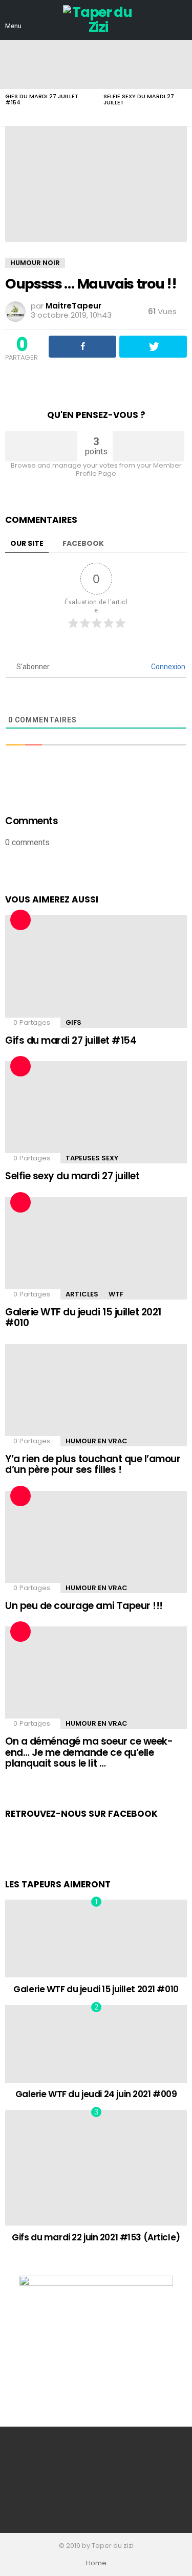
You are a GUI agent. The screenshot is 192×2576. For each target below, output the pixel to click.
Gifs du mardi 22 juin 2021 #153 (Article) (96, 2237)
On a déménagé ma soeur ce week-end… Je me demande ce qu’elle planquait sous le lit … (89, 1752)
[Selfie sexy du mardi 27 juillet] (96, 1112)
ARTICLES (82, 1294)
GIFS (73, 1022)
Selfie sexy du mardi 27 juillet (139, 99)
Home (96, 2563)
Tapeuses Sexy (92, 1158)
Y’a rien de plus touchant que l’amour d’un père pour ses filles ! (93, 1464)
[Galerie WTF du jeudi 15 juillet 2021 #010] (96, 1248)
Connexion (167, 667)
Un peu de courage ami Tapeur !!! (84, 1606)
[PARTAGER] (82, 347)
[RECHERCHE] (181, 20)
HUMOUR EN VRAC (97, 1441)
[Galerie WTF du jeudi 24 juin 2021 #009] (96, 2044)
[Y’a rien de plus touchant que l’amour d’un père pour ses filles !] (96, 1395)
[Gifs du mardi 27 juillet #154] (49, 64)
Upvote (41, 446)
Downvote (149, 446)
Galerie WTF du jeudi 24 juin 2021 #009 (96, 2094)
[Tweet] (153, 347)
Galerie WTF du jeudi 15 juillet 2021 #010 (83, 1317)
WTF (116, 1294)
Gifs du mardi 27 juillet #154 (42, 99)
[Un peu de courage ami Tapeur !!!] (96, 1542)
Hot (20, 920)
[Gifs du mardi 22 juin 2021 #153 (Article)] (96, 2168)
